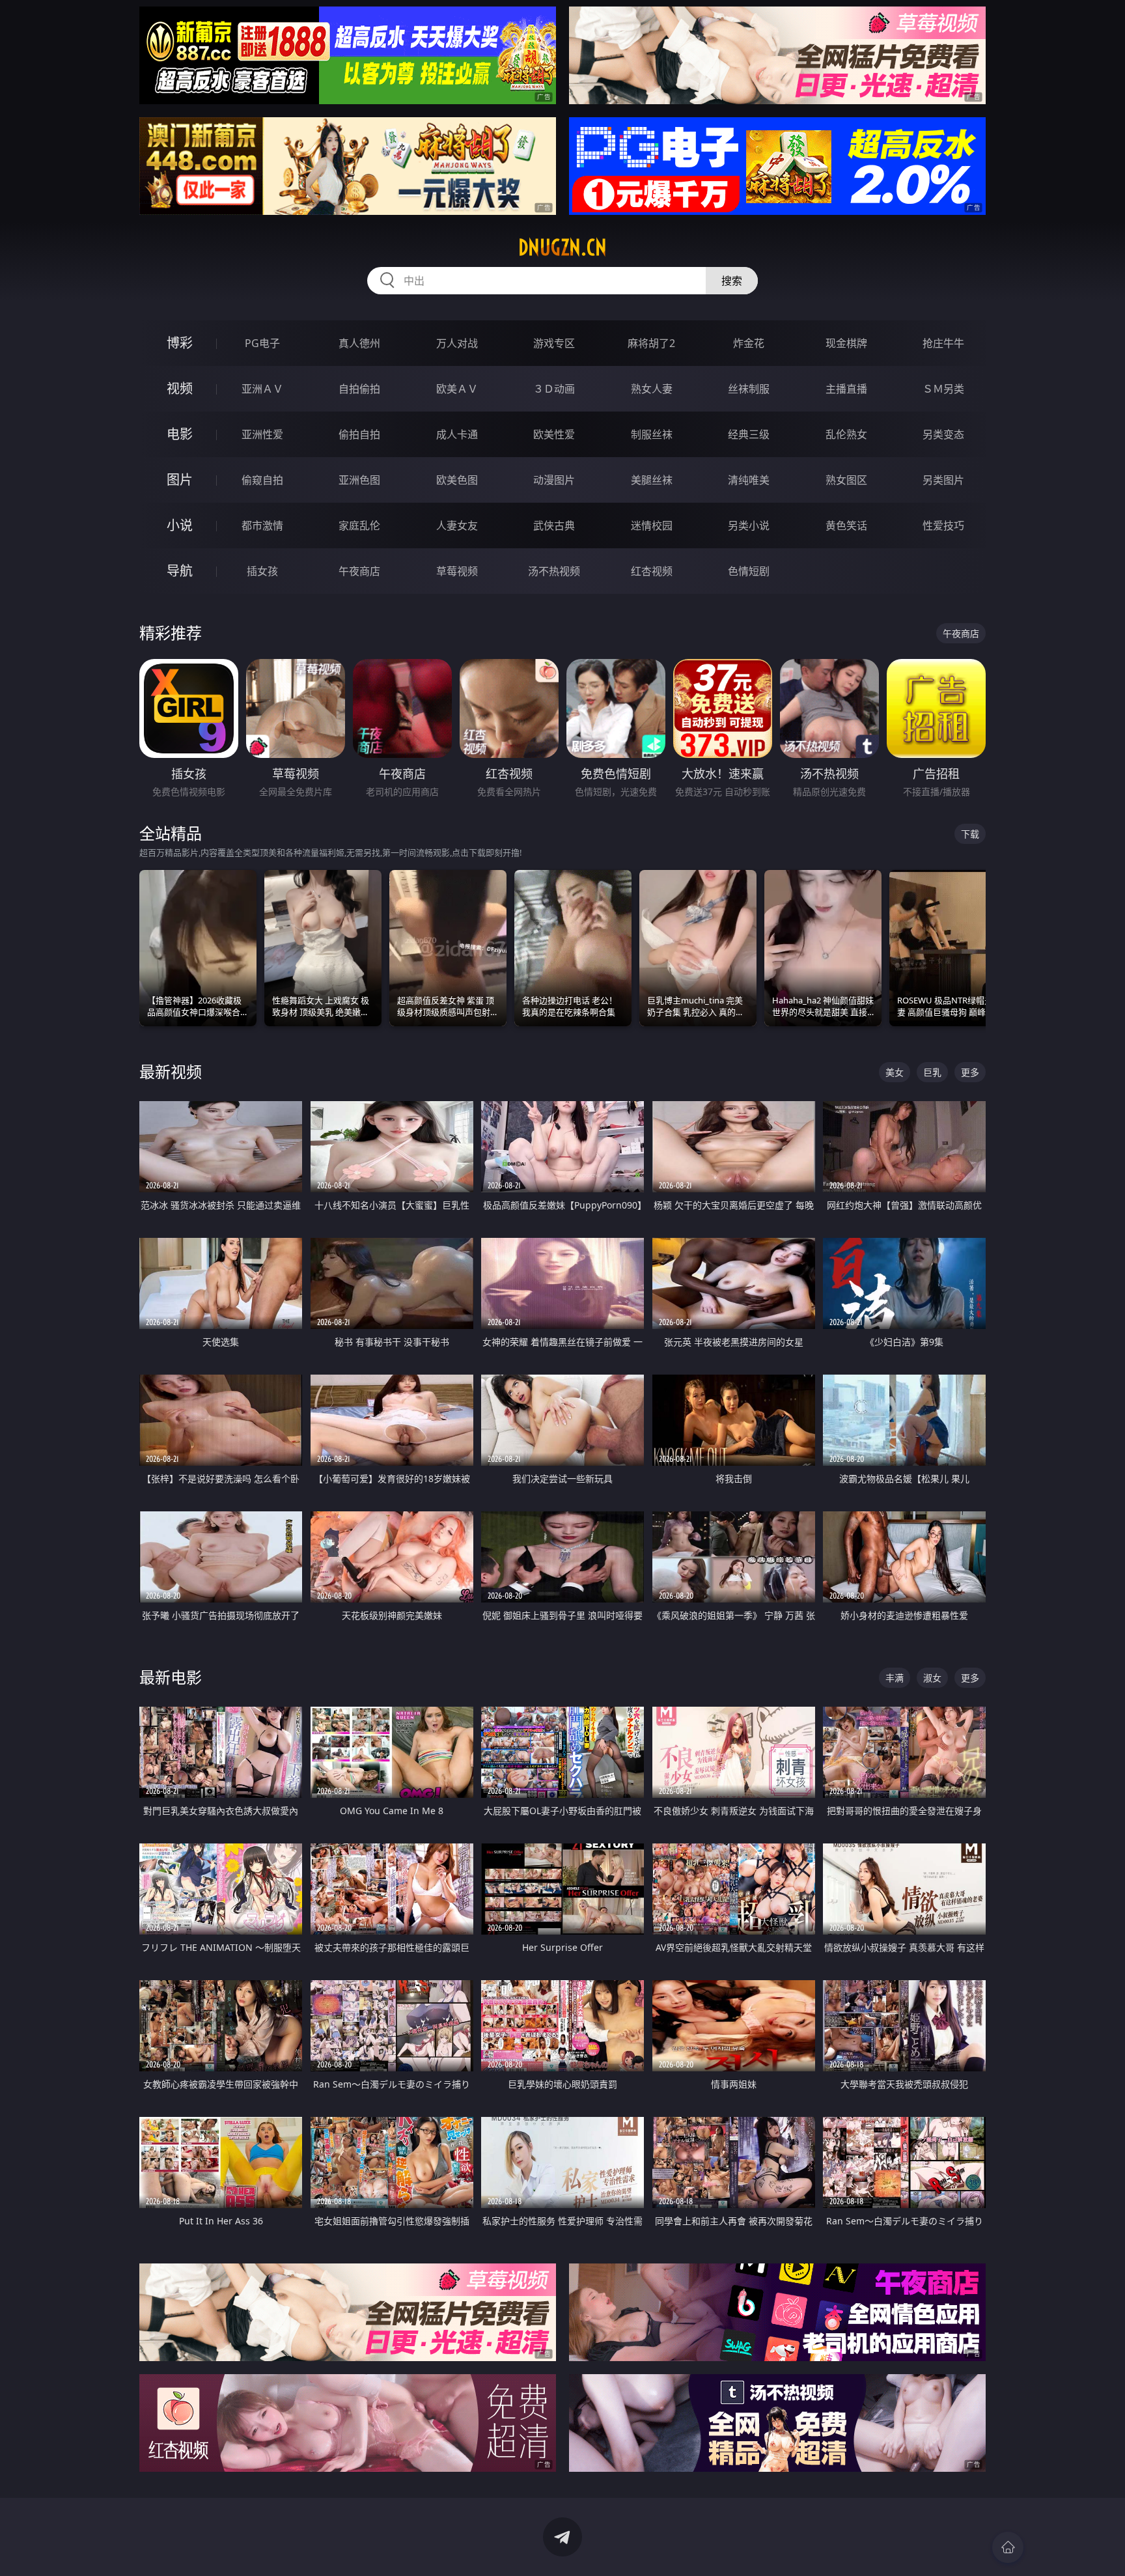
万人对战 (457, 343)
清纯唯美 (749, 480)
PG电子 (262, 343)
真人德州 (359, 343)
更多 (970, 1072)
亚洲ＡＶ (262, 389)
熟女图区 (846, 480)
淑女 (932, 1678)
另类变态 (943, 434)
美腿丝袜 (652, 480)
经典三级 (749, 434)
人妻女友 (457, 525)
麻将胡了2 (651, 343)
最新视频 (171, 1071)
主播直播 (846, 389)
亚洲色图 (359, 480)
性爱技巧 (943, 525)
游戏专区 (554, 343)
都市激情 (262, 525)
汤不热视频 (554, 571)
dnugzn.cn (562, 247)
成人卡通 (457, 434)
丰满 (895, 1678)
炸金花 (749, 343)
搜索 (732, 281)
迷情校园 (652, 525)
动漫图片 (554, 480)
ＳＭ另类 (943, 389)
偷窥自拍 (262, 480)
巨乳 (932, 1072)
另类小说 (749, 525)
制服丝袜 (652, 434)
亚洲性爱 (262, 434)
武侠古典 (554, 525)
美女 (895, 1072)
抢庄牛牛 (943, 343)
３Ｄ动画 (554, 389)
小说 (180, 525)
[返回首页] (1008, 2547)
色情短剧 (749, 571)
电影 (180, 434)
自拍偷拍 (359, 389)
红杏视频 (652, 571)
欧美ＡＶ (457, 389)
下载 (970, 834)
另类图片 (943, 480)
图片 (180, 480)
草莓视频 (457, 571)
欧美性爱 (554, 434)
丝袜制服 (749, 389)
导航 (180, 571)
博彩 (180, 343)
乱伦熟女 (846, 434)
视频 (180, 388)
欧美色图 (457, 480)
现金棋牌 (846, 343)
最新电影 (171, 1677)
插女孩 (262, 571)
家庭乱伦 (359, 525)
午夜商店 (359, 571)
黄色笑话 (846, 525)
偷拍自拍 (359, 434)
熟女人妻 (652, 389)
